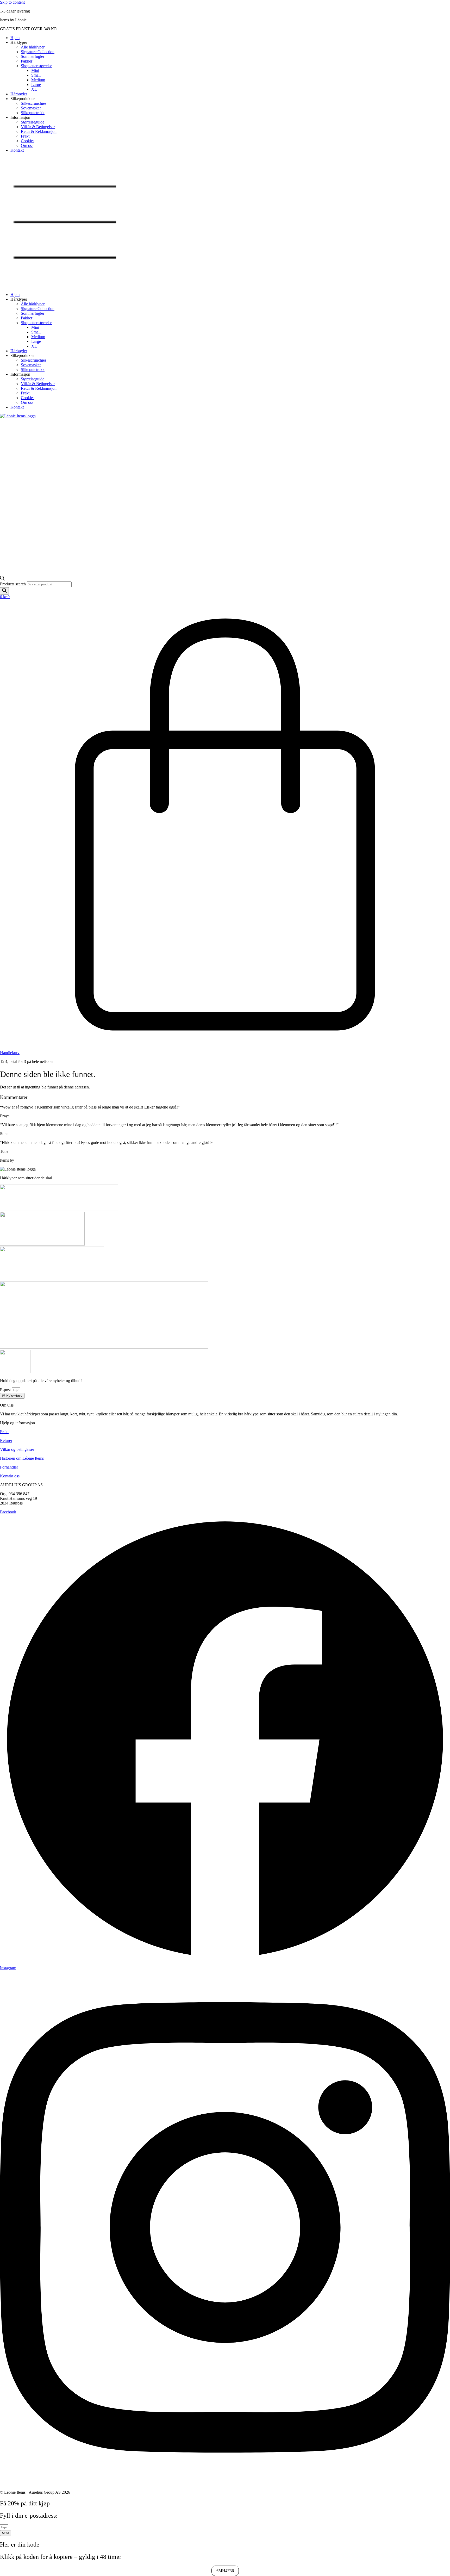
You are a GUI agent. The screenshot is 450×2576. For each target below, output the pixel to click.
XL (34, 89)
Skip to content (12, 2)
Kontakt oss (10, 1476)
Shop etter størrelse (36, 66)
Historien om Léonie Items (22, 1458)
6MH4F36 (225, 2571)
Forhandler (9, 1467)
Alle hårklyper (33, 47)
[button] (225, 222)
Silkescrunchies (34, 103)
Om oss (27, 145)
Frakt (25, 136)
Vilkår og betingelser (17, 1449)
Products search (13, 584)
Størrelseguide (33, 122)
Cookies (28, 141)
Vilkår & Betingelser (38, 127)
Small (36, 75)
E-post (6, 1390)
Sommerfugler (33, 56)
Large (36, 85)
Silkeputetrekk (33, 113)
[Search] (4, 591)
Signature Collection (38, 52)
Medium (38, 80)
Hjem (15, 38)
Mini (35, 70)
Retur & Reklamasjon (39, 131)
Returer (6, 1441)
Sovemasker (31, 108)
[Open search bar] (2, 579)
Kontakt (17, 150)
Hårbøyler (19, 94)
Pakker (27, 61)
